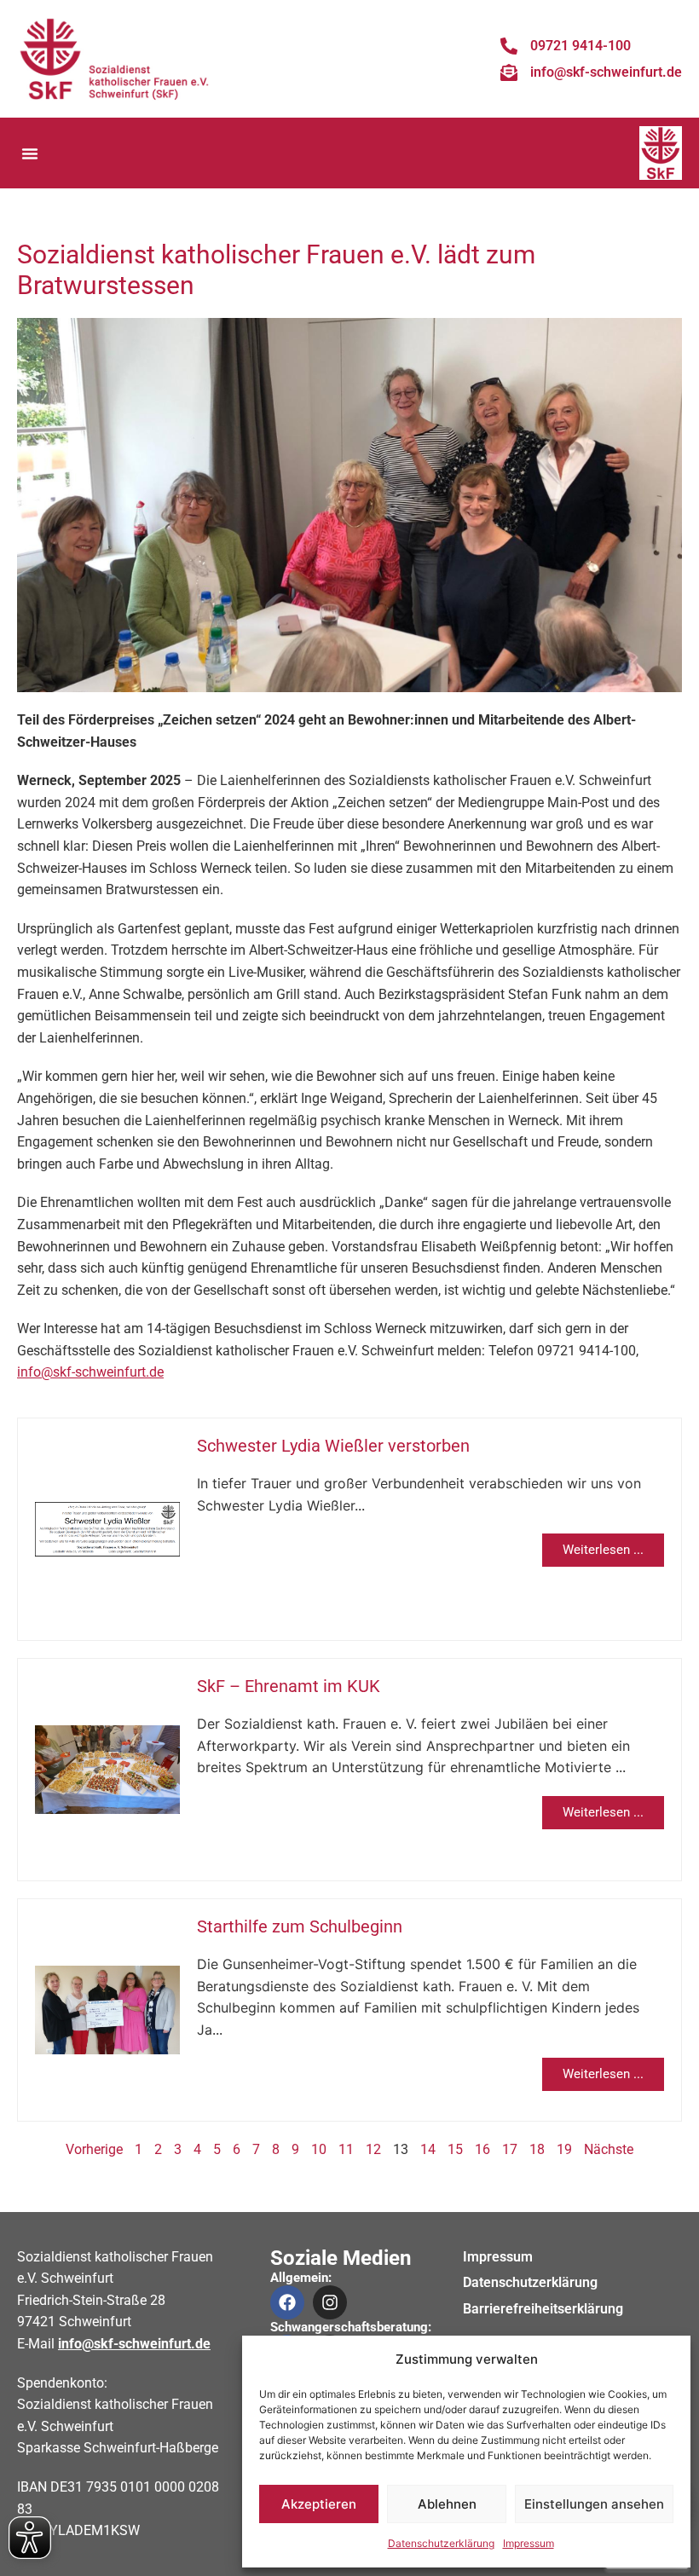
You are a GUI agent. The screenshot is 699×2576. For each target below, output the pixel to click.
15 (455, 2149)
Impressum (529, 2543)
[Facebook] (287, 2302)
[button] (30, 153)
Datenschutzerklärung (441, 2543)
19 (564, 2149)
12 (373, 2149)
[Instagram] (330, 2302)
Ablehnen (447, 2504)
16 (482, 2149)
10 (319, 2149)
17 (510, 2149)
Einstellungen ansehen (594, 2504)
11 (346, 2149)
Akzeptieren (319, 2504)
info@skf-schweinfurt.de (90, 1372)
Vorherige (94, 2149)
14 (428, 2149)
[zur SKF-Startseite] (115, 59)
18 (537, 2149)
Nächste (609, 2149)
